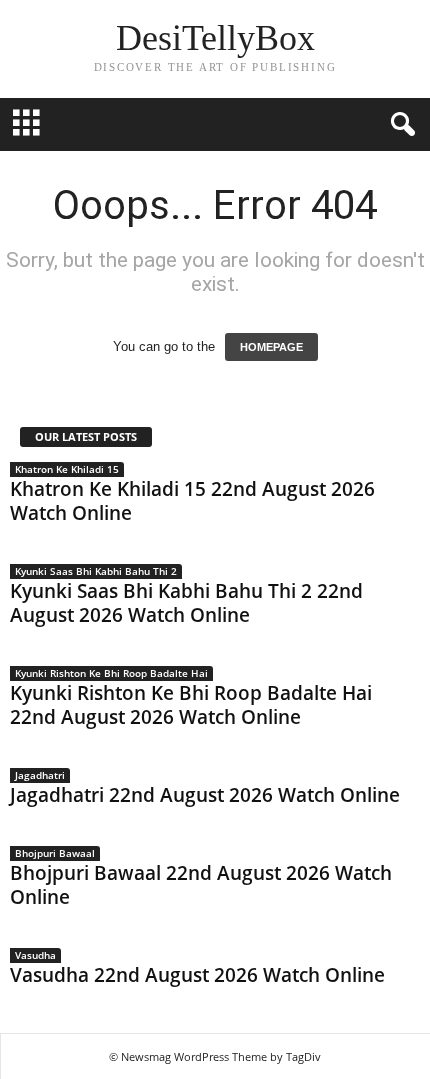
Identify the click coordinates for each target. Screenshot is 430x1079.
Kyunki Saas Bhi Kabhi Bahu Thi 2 (96, 571)
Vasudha (35, 955)
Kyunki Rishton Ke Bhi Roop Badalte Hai (111, 673)
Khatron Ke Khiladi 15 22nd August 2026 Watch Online (192, 501)
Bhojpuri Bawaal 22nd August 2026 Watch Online (201, 885)
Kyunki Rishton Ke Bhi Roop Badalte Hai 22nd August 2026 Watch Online (191, 705)
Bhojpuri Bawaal (55, 853)
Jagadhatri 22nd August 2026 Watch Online (205, 795)
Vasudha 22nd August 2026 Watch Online (197, 975)
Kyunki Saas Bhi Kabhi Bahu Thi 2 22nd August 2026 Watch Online (186, 603)
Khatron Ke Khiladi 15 (67, 469)
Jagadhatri (40, 775)
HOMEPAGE (271, 347)
